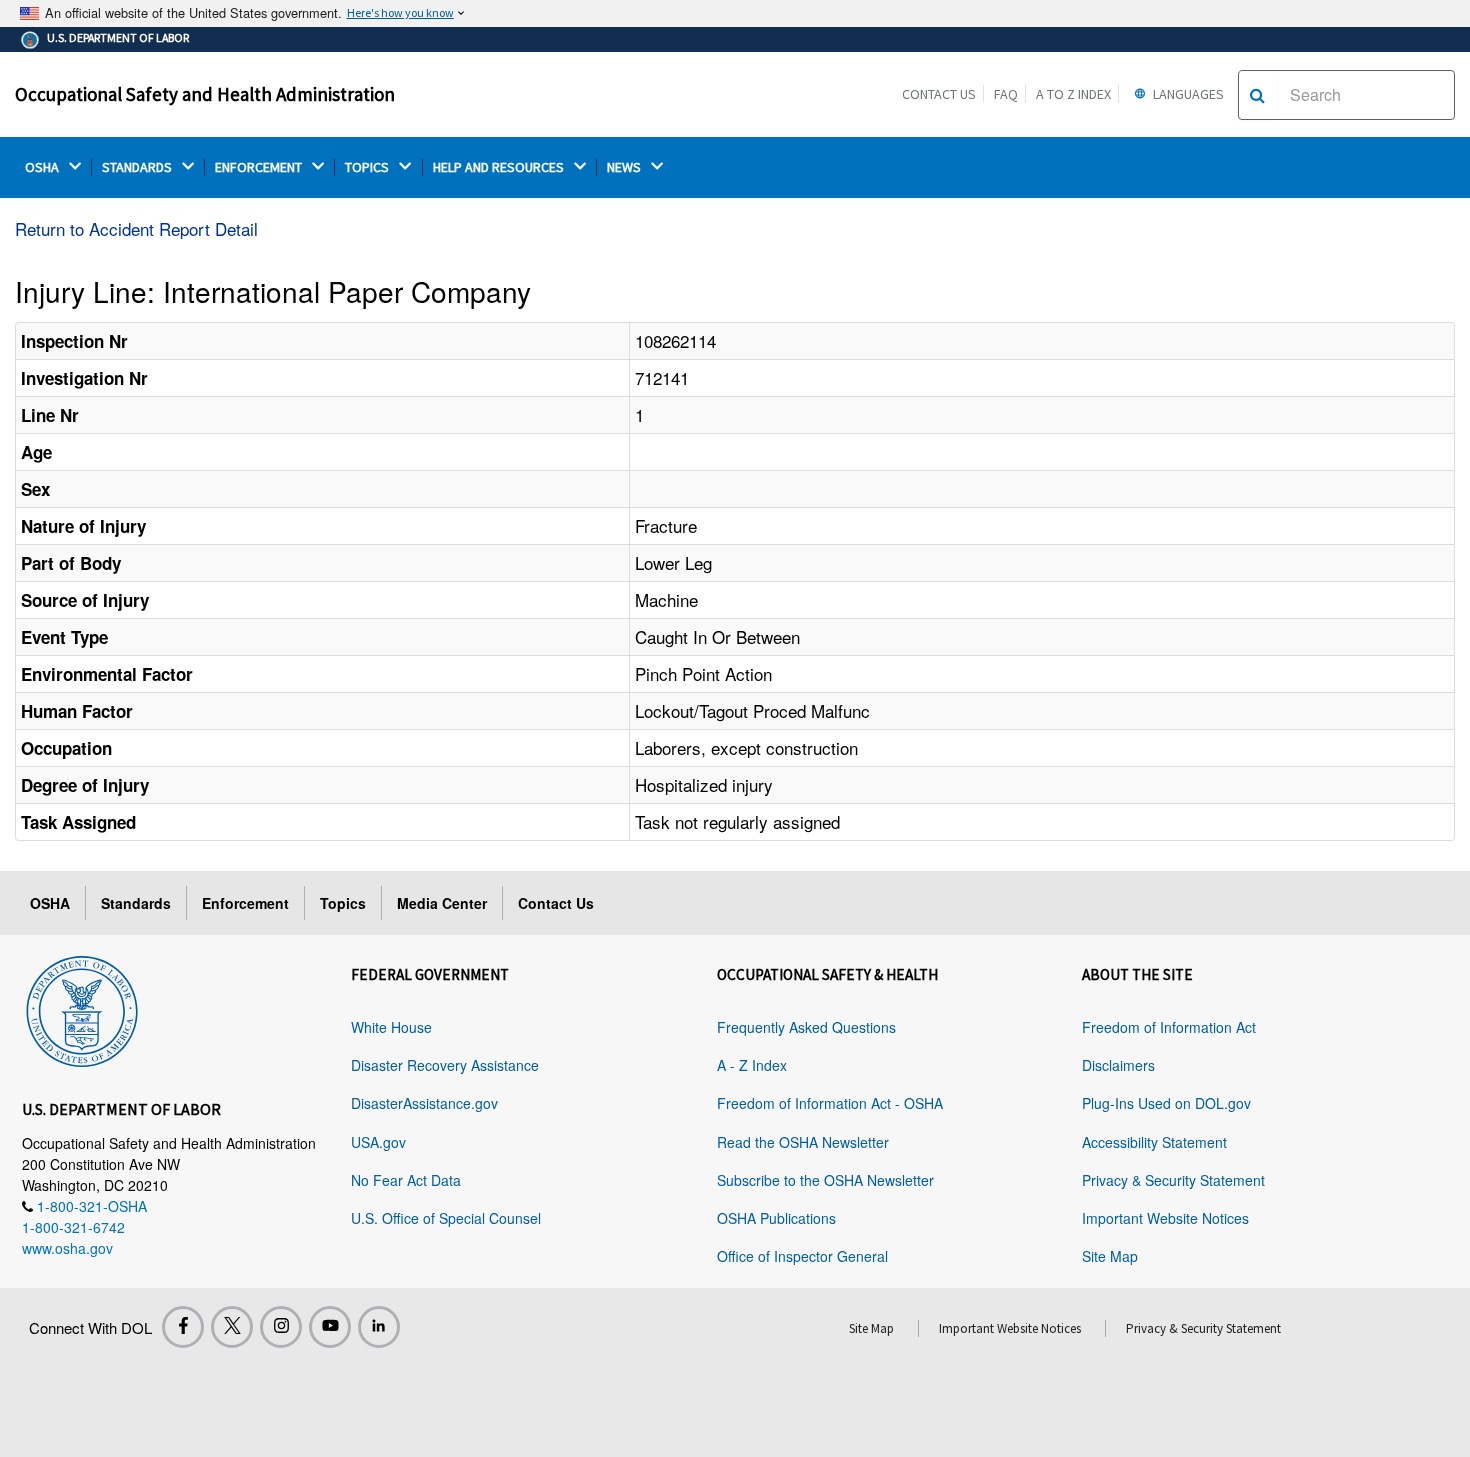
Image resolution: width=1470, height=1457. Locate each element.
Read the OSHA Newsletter (803, 1142)
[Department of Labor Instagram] (281, 1327)
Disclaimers (1118, 1065)
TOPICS (368, 167)
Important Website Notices (1165, 1218)
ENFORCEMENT (260, 167)
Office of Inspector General (802, 1256)
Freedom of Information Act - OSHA (830, 1103)
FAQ (1006, 94)
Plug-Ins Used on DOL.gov (1166, 1103)
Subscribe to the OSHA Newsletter (825, 1180)
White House (391, 1027)
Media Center (442, 903)
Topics (343, 903)
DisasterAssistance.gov (424, 1103)
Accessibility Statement (1154, 1142)
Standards (136, 903)
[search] (1257, 95)
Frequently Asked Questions (806, 1027)
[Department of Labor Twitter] (232, 1327)
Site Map (1110, 1256)
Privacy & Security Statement (1173, 1180)
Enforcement (245, 903)
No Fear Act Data (406, 1180)
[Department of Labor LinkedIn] (379, 1327)
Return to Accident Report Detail (136, 228)
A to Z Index (1073, 94)
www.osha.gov (67, 1248)
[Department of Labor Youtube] (330, 1327)
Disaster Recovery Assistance (445, 1065)
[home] (82, 1008)
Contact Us (939, 94)
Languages (1187, 94)
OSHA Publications (776, 1218)
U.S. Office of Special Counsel (446, 1218)
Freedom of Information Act (1169, 1027)
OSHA (43, 167)
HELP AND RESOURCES (500, 167)
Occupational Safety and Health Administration (205, 94)
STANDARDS (138, 167)
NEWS (625, 167)
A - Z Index (752, 1065)
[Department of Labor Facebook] (183, 1327)
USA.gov (378, 1142)
